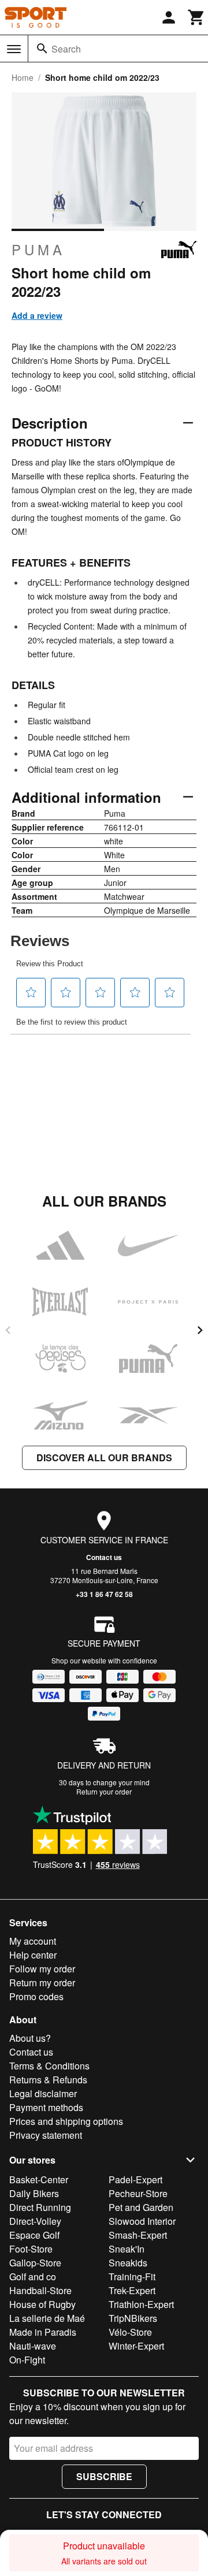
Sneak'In (127, 2249)
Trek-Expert (132, 2290)
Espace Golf (34, 2235)
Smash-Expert (138, 2235)
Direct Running (40, 2207)
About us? (30, 2038)
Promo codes (36, 1996)
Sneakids (128, 2263)
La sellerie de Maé (47, 2318)
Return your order (104, 1791)
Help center (33, 1955)
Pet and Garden (141, 2207)
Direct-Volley (35, 2221)
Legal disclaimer (43, 2093)
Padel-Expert (135, 2179)
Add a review (37, 315)
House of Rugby (42, 2304)
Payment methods (46, 2107)
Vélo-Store (130, 2332)
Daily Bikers (34, 2193)
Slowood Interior (142, 2221)
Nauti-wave (33, 2346)
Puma (38, 250)
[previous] (8, 1330)
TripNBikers (133, 2318)
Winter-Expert (136, 2346)
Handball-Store (40, 2290)
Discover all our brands (104, 1458)
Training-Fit (132, 2277)
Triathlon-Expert (141, 2304)
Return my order (42, 1983)
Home (23, 77)
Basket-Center (39, 2179)
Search (66, 49)
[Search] (42, 49)
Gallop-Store (35, 2263)
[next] (200, 1330)
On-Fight (27, 2360)
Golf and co (33, 2277)
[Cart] (196, 17)
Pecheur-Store (138, 2193)
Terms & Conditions (49, 2066)
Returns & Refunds (48, 2080)
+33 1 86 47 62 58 (104, 1594)
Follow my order (42, 1969)
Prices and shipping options (66, 2121)
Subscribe (104, 2476)
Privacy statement (46, 2135)
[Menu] (14, 49)
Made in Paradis (43, 2332)
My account (33, 1941)
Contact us (104, 1557)
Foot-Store (31, 2249)
